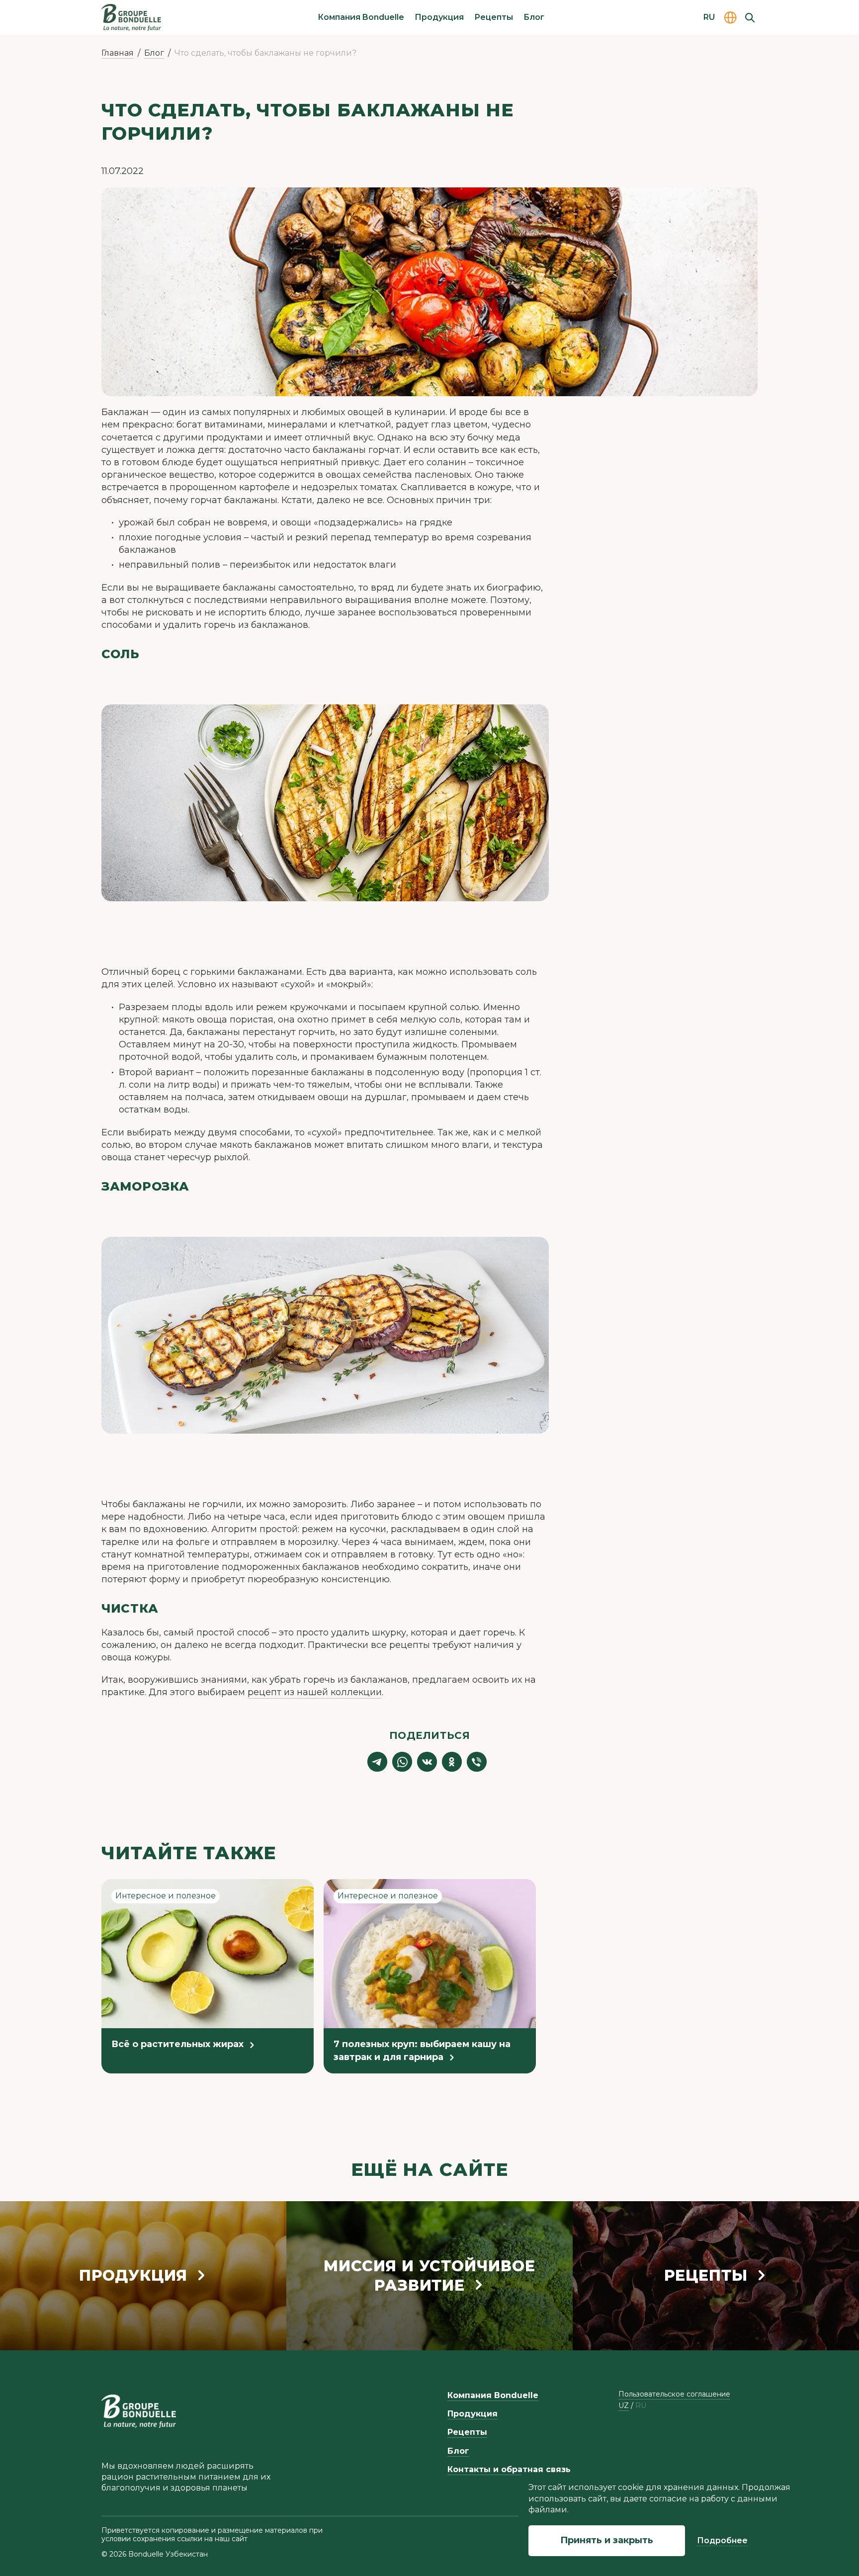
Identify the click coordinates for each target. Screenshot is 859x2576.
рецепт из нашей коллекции (315, 1692)
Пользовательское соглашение (674, 2394)
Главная (118, 53)
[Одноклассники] (452, 1762)
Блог (534, 17)
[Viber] (477, 1762)
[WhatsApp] (402, 1762)
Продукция (439, 17)
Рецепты (494, 17)
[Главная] (131, 17)
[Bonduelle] (139, 2411)
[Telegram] (377, 1762)
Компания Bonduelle (361, 17)
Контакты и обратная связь (509, 2469)
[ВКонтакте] (427, 1762)
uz (624, 2406)
